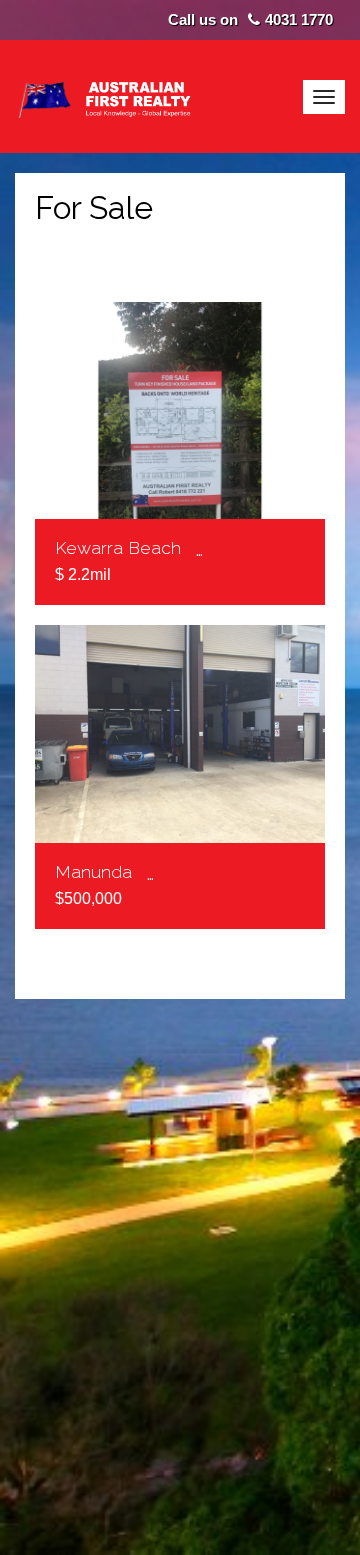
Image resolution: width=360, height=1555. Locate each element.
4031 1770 (299, 19)
